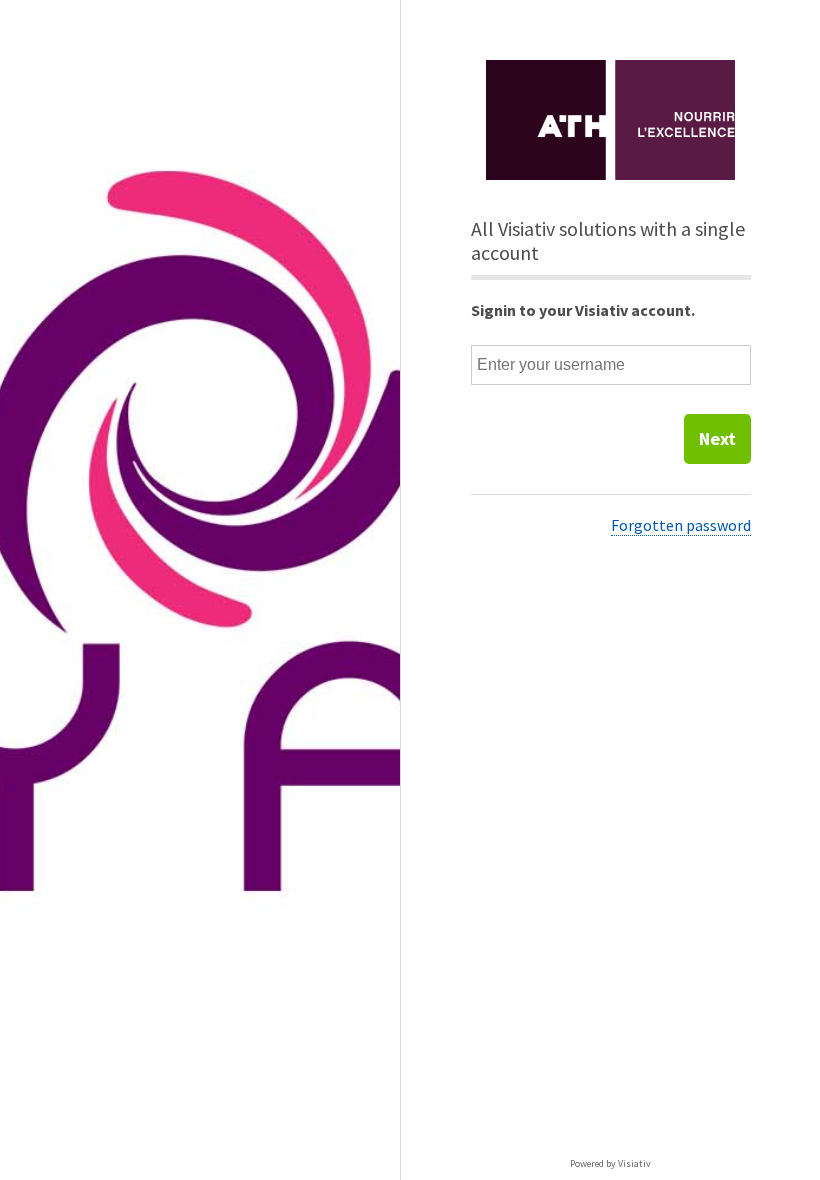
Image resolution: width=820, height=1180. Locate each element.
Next (717, 438)
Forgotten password (681, 525)
